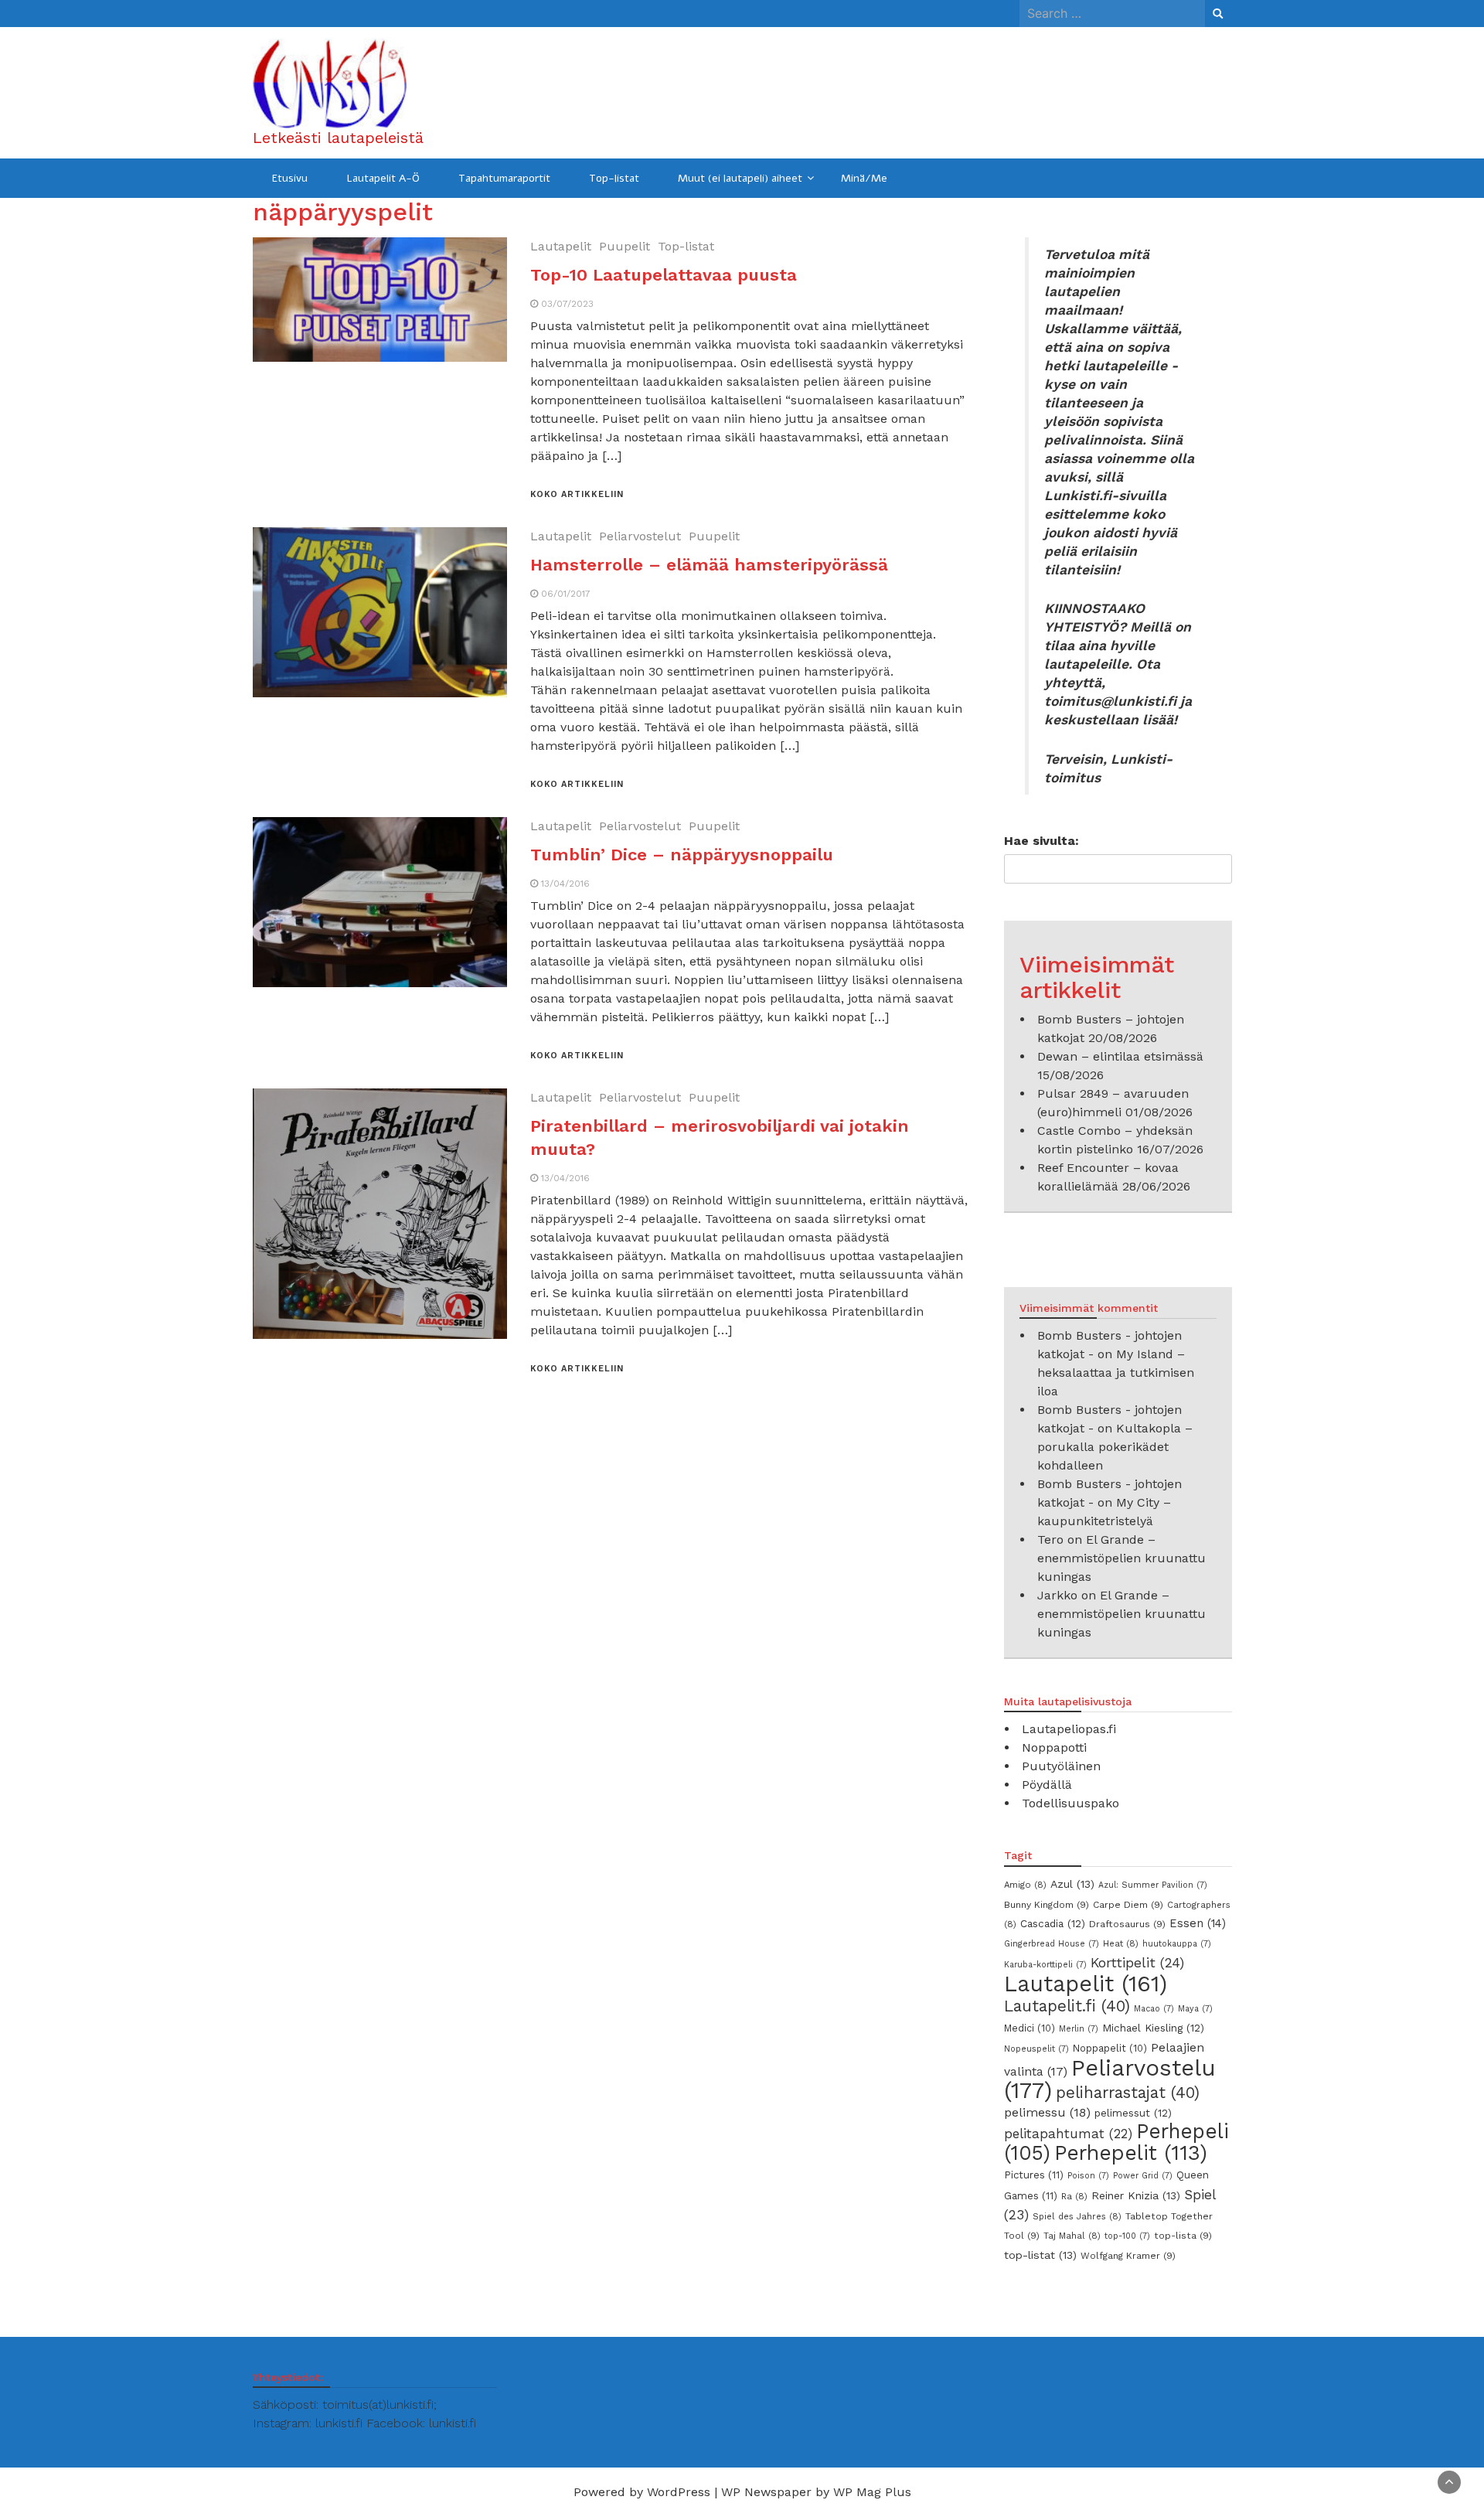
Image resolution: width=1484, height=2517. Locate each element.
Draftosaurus (1127, 1924)
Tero (1050, 1539)
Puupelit (625, 246)
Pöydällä (1047, 1785)
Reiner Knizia (1136, 2195)
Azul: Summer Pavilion (1153, 1885)
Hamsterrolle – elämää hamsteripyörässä (709, 565)
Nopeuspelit (1036, 2049)
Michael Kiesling (1153, 2028)
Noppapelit (1110, 2048)
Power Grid (1143, 2176)
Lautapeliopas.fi (1069, 1729)
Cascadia (1053, 1923)
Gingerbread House (1052, 1944)
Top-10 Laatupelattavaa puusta (664, 275)
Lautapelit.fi (1067, 2006)
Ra (1074, 2196)
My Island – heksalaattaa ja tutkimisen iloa (1116, 1373)
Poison (1088, 2176)
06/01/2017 (566, 594)
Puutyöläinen (1061, 1766)
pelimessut (1133, 2113)
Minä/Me (864, 178)
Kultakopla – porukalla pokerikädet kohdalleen (1115, 1447)
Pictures (1034, 2175)
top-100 (1127, 2236)
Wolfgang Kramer (1128, 2256)
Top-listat (614, 178)
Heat (1121, 1943)
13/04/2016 (565, 884)
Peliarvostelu (1110, 2079)
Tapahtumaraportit (504, 178)
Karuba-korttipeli (1045, 1965)
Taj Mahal (1072, 2236)
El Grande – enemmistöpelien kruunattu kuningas (1122, 1558)
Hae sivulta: (1042, 841)
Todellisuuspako (1070, 1803)
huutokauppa (1177, 1944)
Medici (1030, 2028)
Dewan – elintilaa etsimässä (1120, 1056)
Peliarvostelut (640, 536)
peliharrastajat (1128, 2093)
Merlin (1079, 2029)
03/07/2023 (567, 304)
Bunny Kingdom (1047, 1905)
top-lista (1183, 2236)
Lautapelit (561, 246)
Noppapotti (1054, 1747)
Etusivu (290, 178)
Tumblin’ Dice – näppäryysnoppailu (682, 855)
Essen (1198, 1923)
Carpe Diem (1128, 1905)
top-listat (1040, 2255)
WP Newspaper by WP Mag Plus (816, 2492)
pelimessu (1047, 2112)
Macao (1154, 2009)
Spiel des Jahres (1077, 2216)
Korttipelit (1137, 1963)
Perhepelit (1131, 2153)
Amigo (1025, 1885)
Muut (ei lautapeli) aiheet (740, 178)
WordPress (679, 2492)
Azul (1072, 1884)
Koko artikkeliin (577, 494)
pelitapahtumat (1068, 2134)
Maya (1195, 2009)
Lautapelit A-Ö (383, 178)
